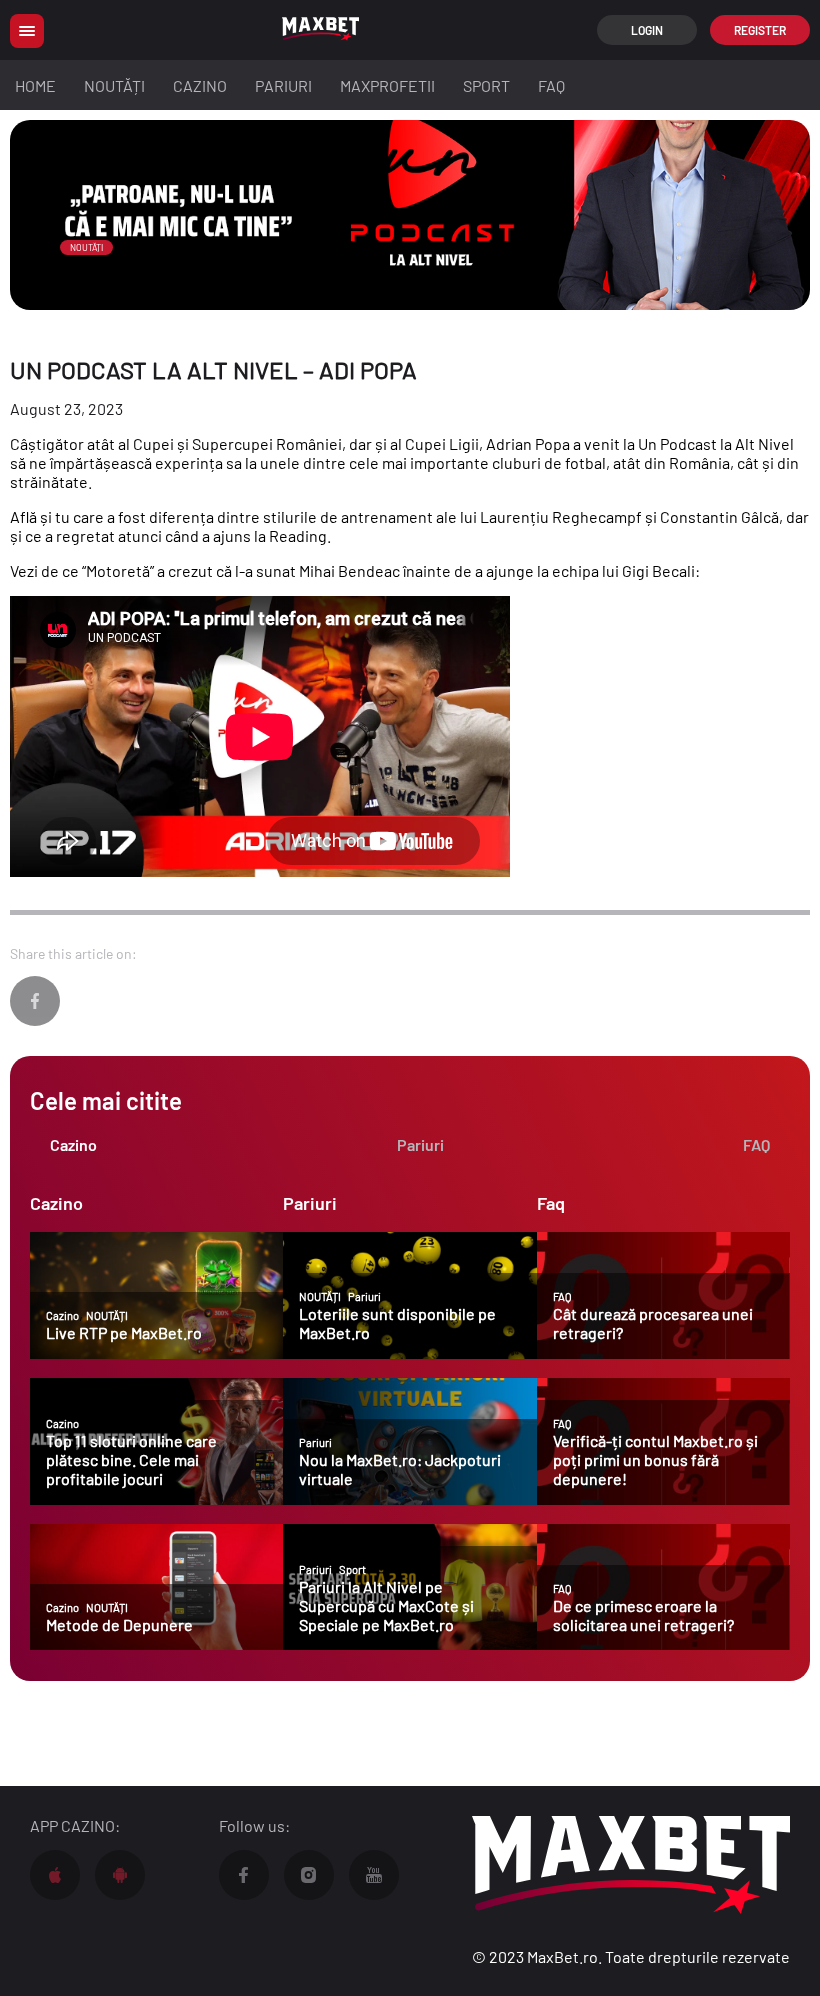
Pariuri (283, 85)
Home (35, 85)
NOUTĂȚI (86, 247)
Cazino (200, 85)
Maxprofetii (387, 85)
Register (760, 30)
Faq (551, 85)
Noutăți (114, 85)
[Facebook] (35, 1001)
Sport (486, 85)
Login (647, 30)
